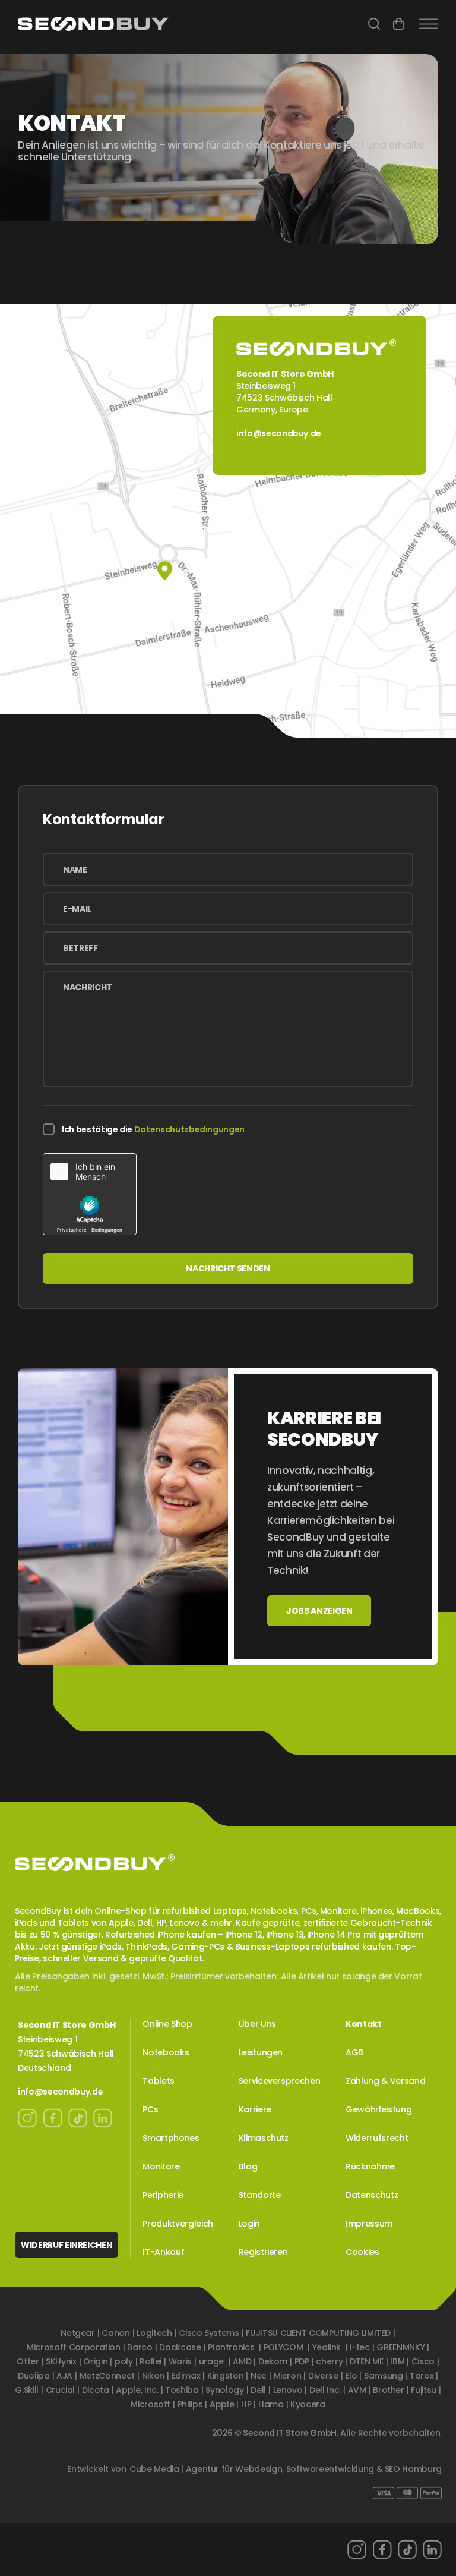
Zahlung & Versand (385, 2081)
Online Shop (167, 2024)
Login (249, 2224)
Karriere (255, 2109)
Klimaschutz (264, 2138)
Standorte (260, 2195)
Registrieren (263, 2252)
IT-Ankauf (163, 2252)
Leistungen (261, 2052)
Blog (248, 2166)
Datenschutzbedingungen (189, 1129)
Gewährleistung (379, 2109)
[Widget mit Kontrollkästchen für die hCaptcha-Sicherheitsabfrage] (90, 1194)
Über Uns (257, 2024)
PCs (150, 2109)
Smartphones (171, 2138)
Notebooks (166, 2052)
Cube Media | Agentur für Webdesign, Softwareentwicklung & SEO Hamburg (286, 2469)
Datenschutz (372, 2195)
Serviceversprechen (280, 2081)
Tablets (159, 2081)
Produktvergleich (178, 2224)
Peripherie (163, 2195)
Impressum (369, 2224)
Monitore (161, 2166)
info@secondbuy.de (279, 433)
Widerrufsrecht (377, 2138)
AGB (354, 2052)
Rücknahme (370, 2166)
